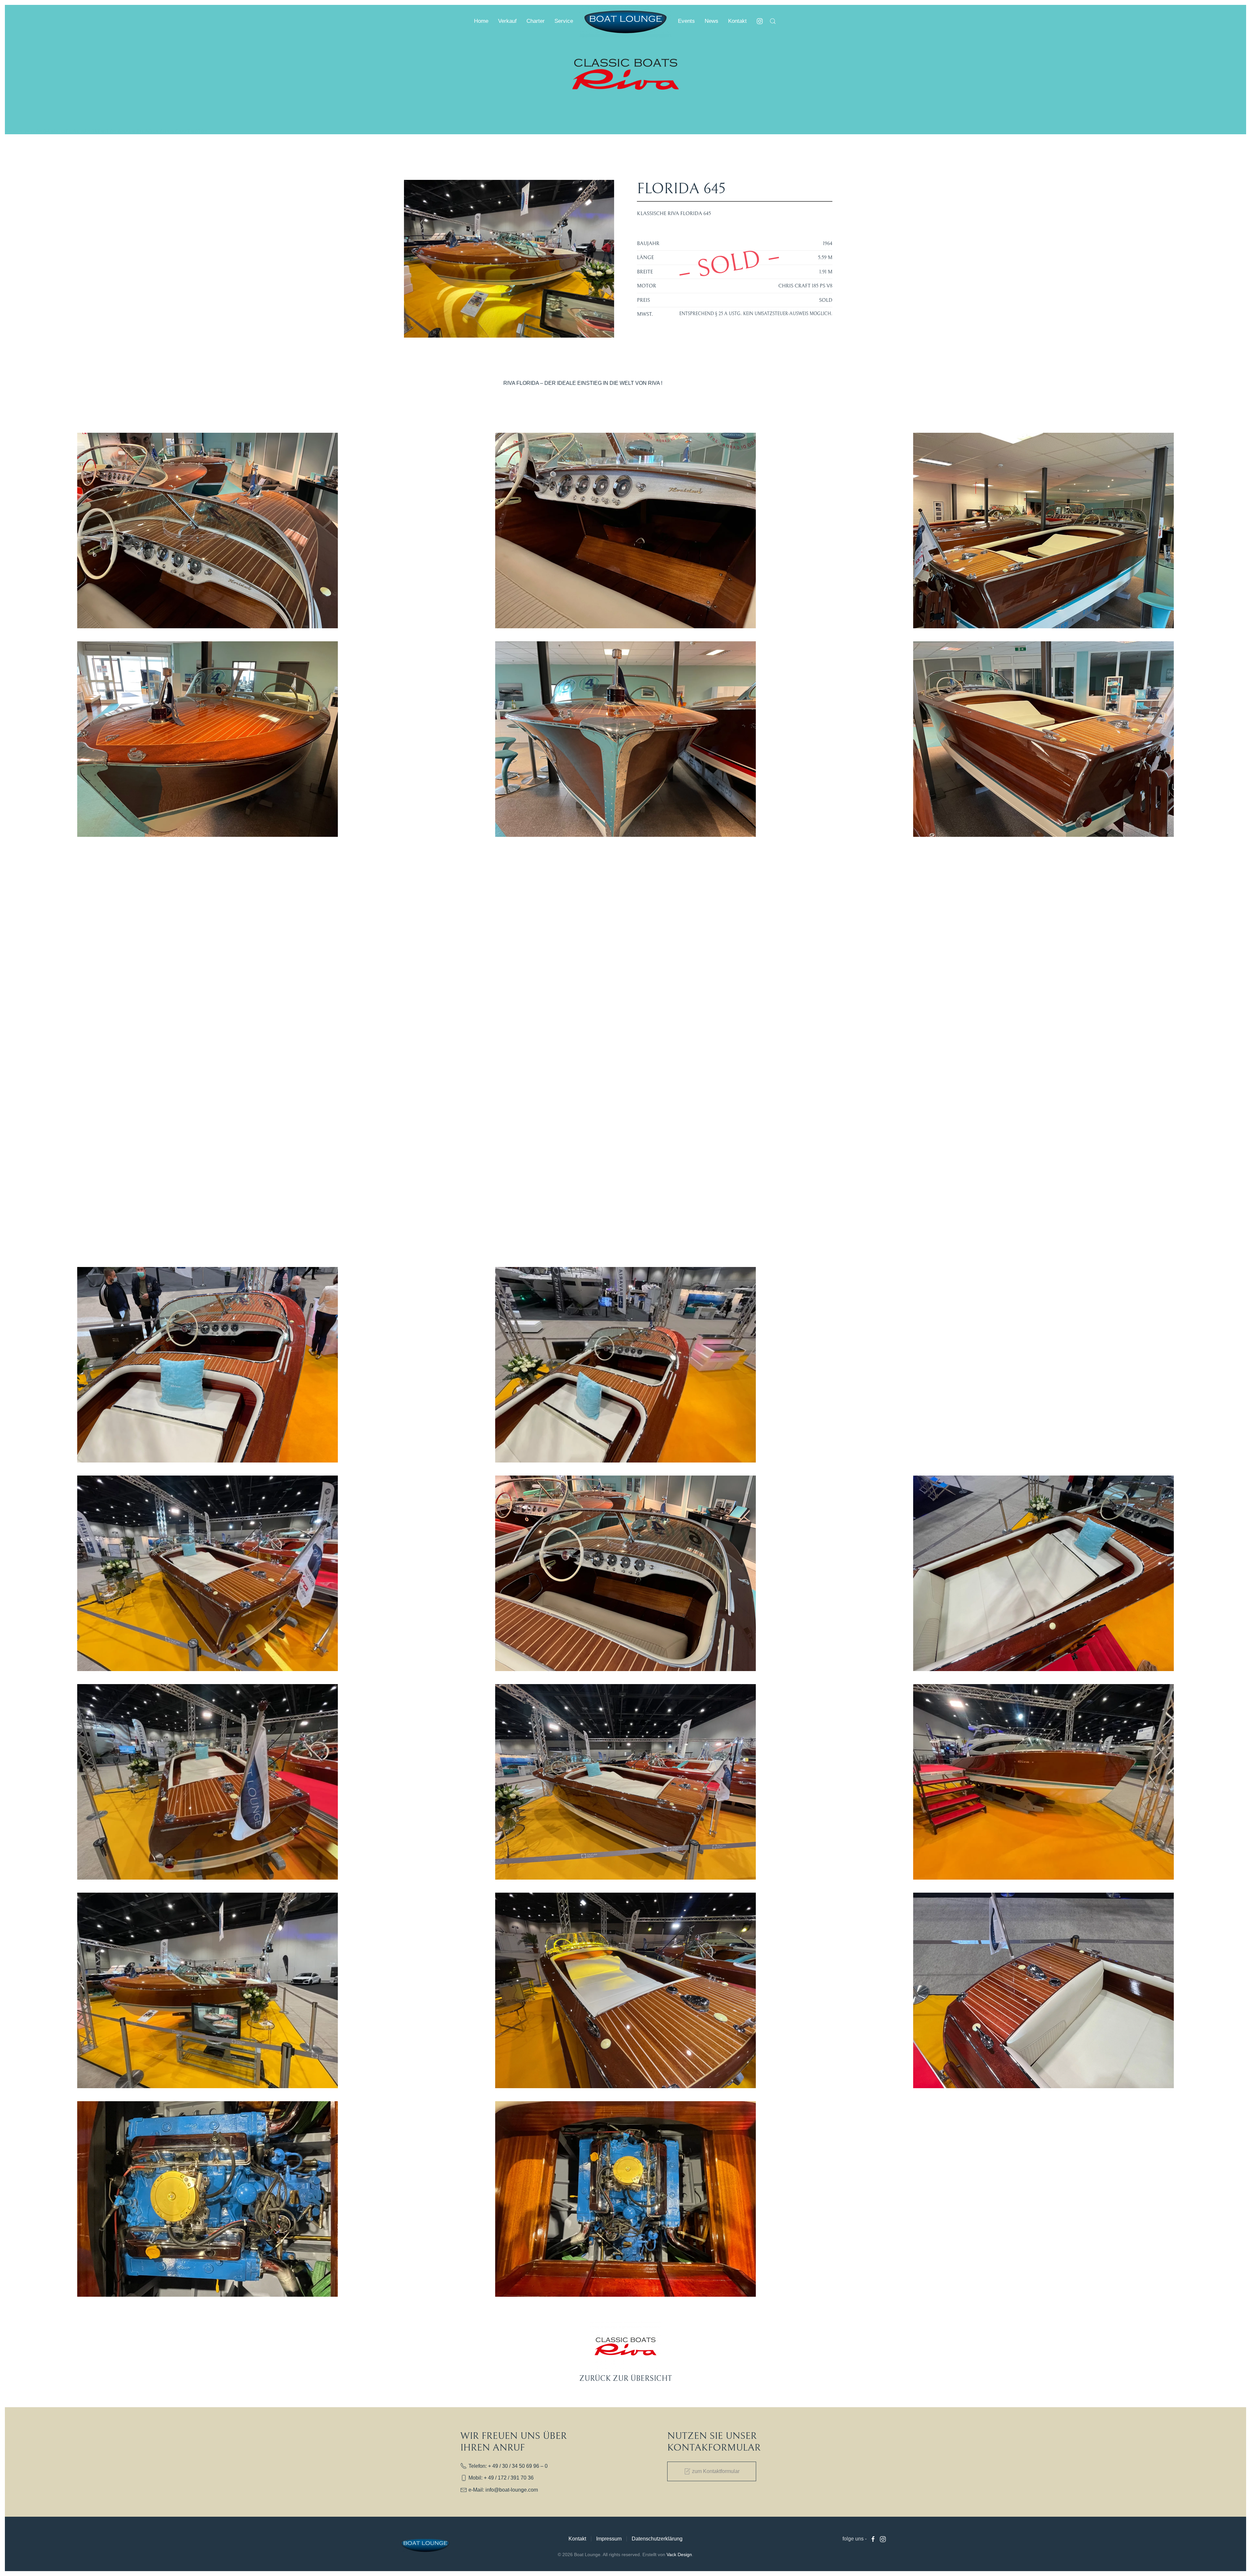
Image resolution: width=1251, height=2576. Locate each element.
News (712, 21)
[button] (773, 21)
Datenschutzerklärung (657, 2539)
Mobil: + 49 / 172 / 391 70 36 (501, 2478)
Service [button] (564, 21)
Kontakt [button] (737, 21)
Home (481, 21)
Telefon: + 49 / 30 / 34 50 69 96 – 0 (508, 2466)
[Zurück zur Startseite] (625, 21)
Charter (536, 21)
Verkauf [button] (507, 21)
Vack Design (679, 2554)
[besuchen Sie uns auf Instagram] (760, 21)
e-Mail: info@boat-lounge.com (503, 2490)
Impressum (609, 2539)
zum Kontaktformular (716, 2471)
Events (686, 21)
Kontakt (577, 2539)
